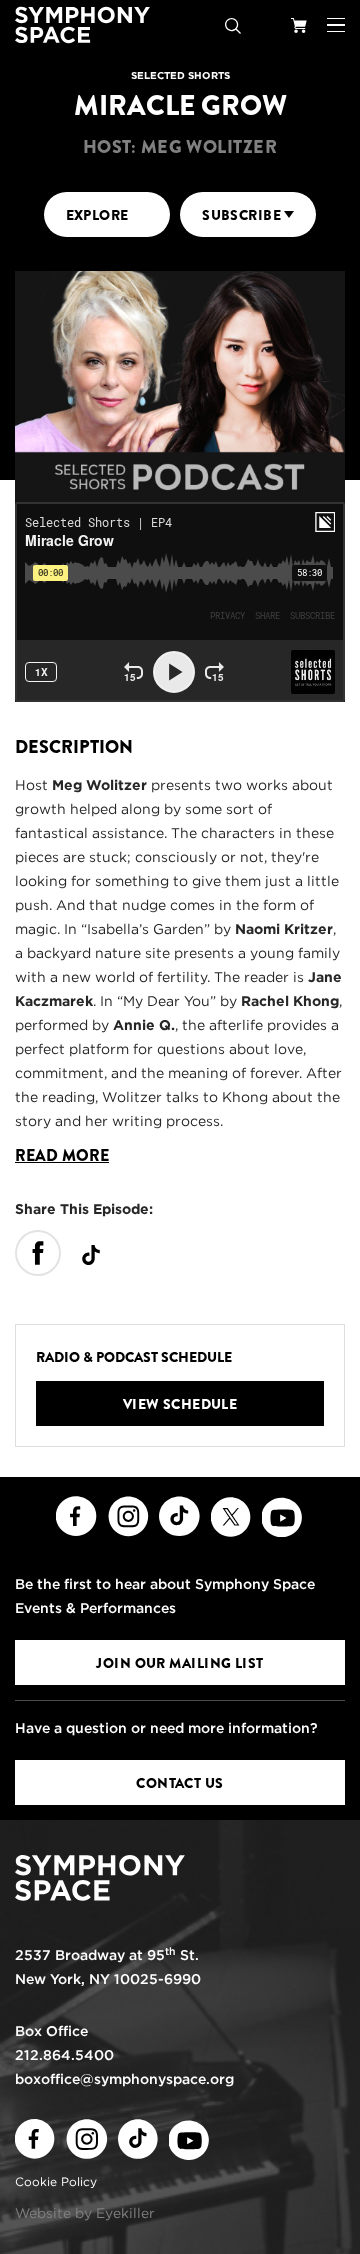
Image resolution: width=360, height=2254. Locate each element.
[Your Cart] (299, 25)
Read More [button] (62, 1156)
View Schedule (180, 1404)
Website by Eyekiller (85, 2213)
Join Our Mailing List (179, 1663)
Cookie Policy (56, 2181)
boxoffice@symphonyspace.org (124, 2079)
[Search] (233, 25)
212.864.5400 (64, 2055)
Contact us (179, 1783)
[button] (336, 25)
